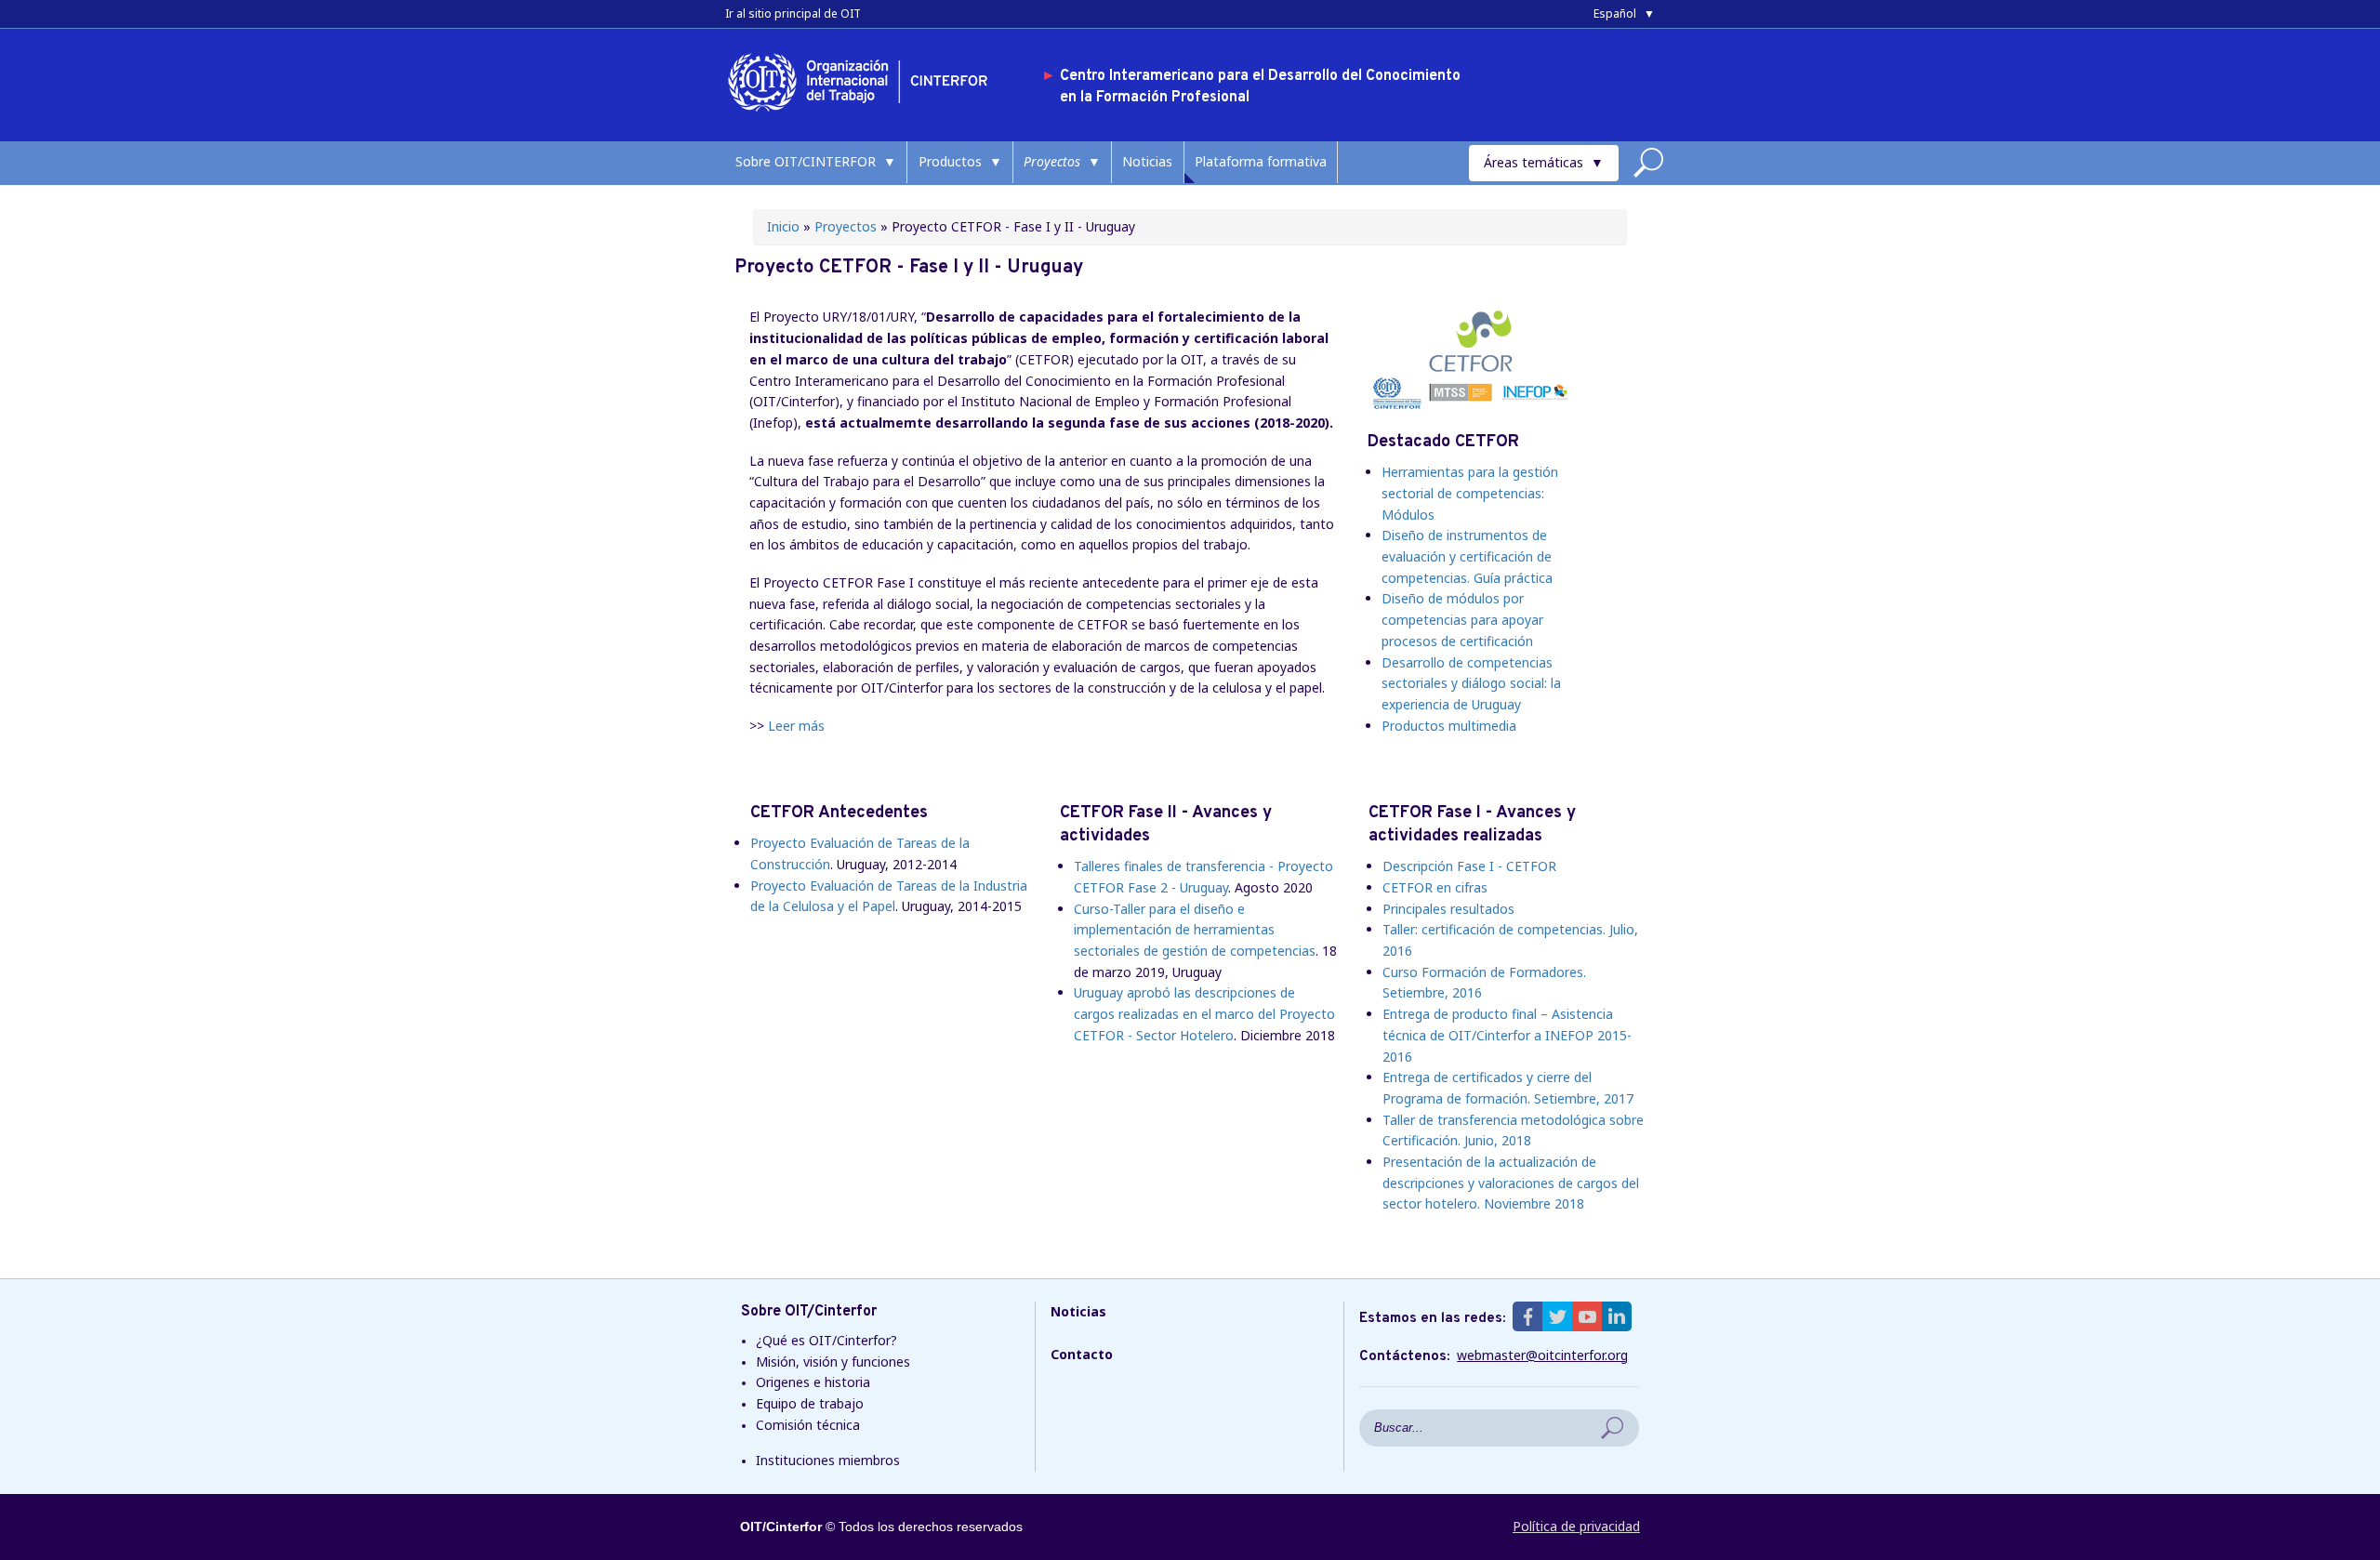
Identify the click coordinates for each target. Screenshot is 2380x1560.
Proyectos (1052, 161)
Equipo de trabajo (810, 1403)
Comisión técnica (808, 1425)
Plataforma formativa (1261, 161)
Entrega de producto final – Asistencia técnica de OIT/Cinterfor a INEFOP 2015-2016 (1507, 1035)
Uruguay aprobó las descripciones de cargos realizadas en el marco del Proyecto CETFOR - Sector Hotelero (1204, 1013)
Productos (950, 161)
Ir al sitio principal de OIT (793, 13)
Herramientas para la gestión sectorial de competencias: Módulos (1470, 493)
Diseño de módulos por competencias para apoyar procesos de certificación (1462, 619)
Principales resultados (1448, 909)
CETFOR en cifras (1435, 887)
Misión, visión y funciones (833, 1362)
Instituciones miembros (828, 1460)
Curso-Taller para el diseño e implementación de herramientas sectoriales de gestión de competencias (1195, 930)
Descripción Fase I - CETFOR (1469, 866)
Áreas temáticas (1534, 162)
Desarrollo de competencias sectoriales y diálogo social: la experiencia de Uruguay (1471, 683)
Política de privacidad (1576, 1526)
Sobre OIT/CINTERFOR (806, 161)
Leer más (796, 726)
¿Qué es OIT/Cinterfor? (826, 1340)
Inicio (783, 226)
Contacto (1082, 1354)
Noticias (1147, 161)
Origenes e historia (813, 1382)
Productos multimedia (1449, 726)
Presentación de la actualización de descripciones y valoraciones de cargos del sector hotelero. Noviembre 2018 (1511, 1183)
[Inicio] (865, 115)
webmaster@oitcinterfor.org (1542, 1355)
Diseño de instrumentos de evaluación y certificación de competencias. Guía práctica (1467, 556)
